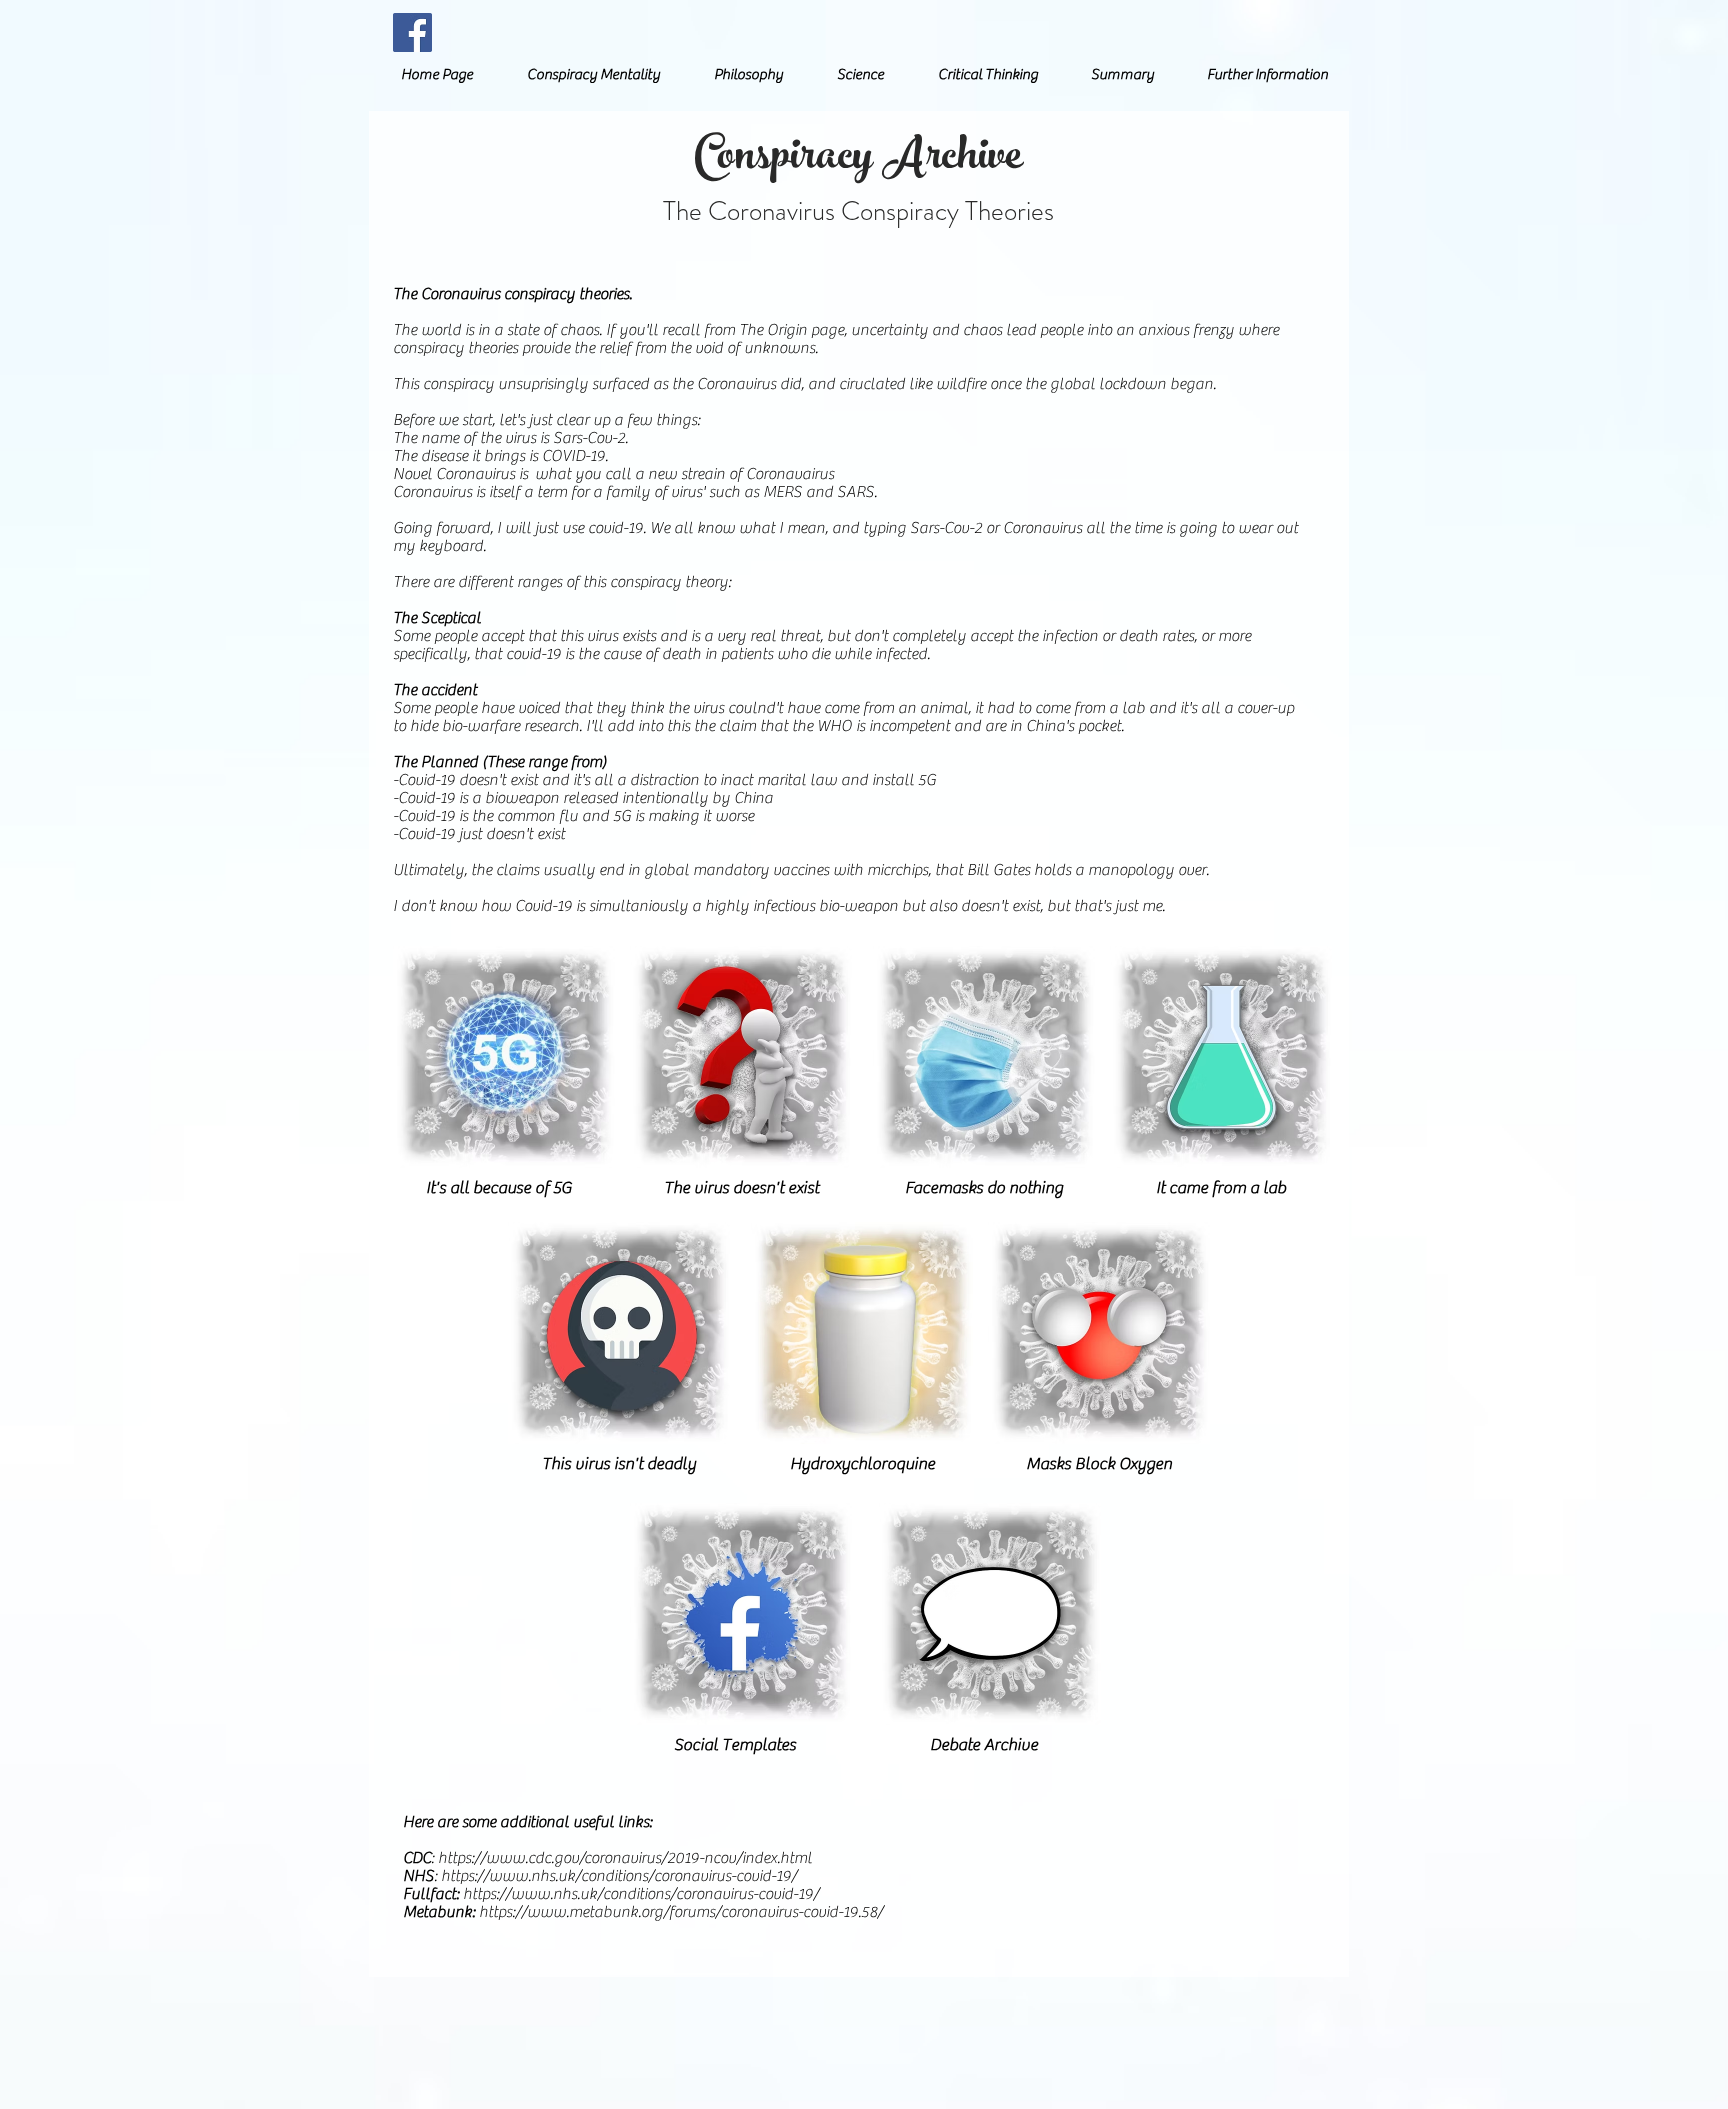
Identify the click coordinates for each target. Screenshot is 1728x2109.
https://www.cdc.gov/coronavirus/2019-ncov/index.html (625, 1858)
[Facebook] (412, 32)
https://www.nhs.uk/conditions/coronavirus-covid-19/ (619, 1876)
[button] (593, 74)
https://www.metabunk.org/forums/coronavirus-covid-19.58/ (681, 1912)
